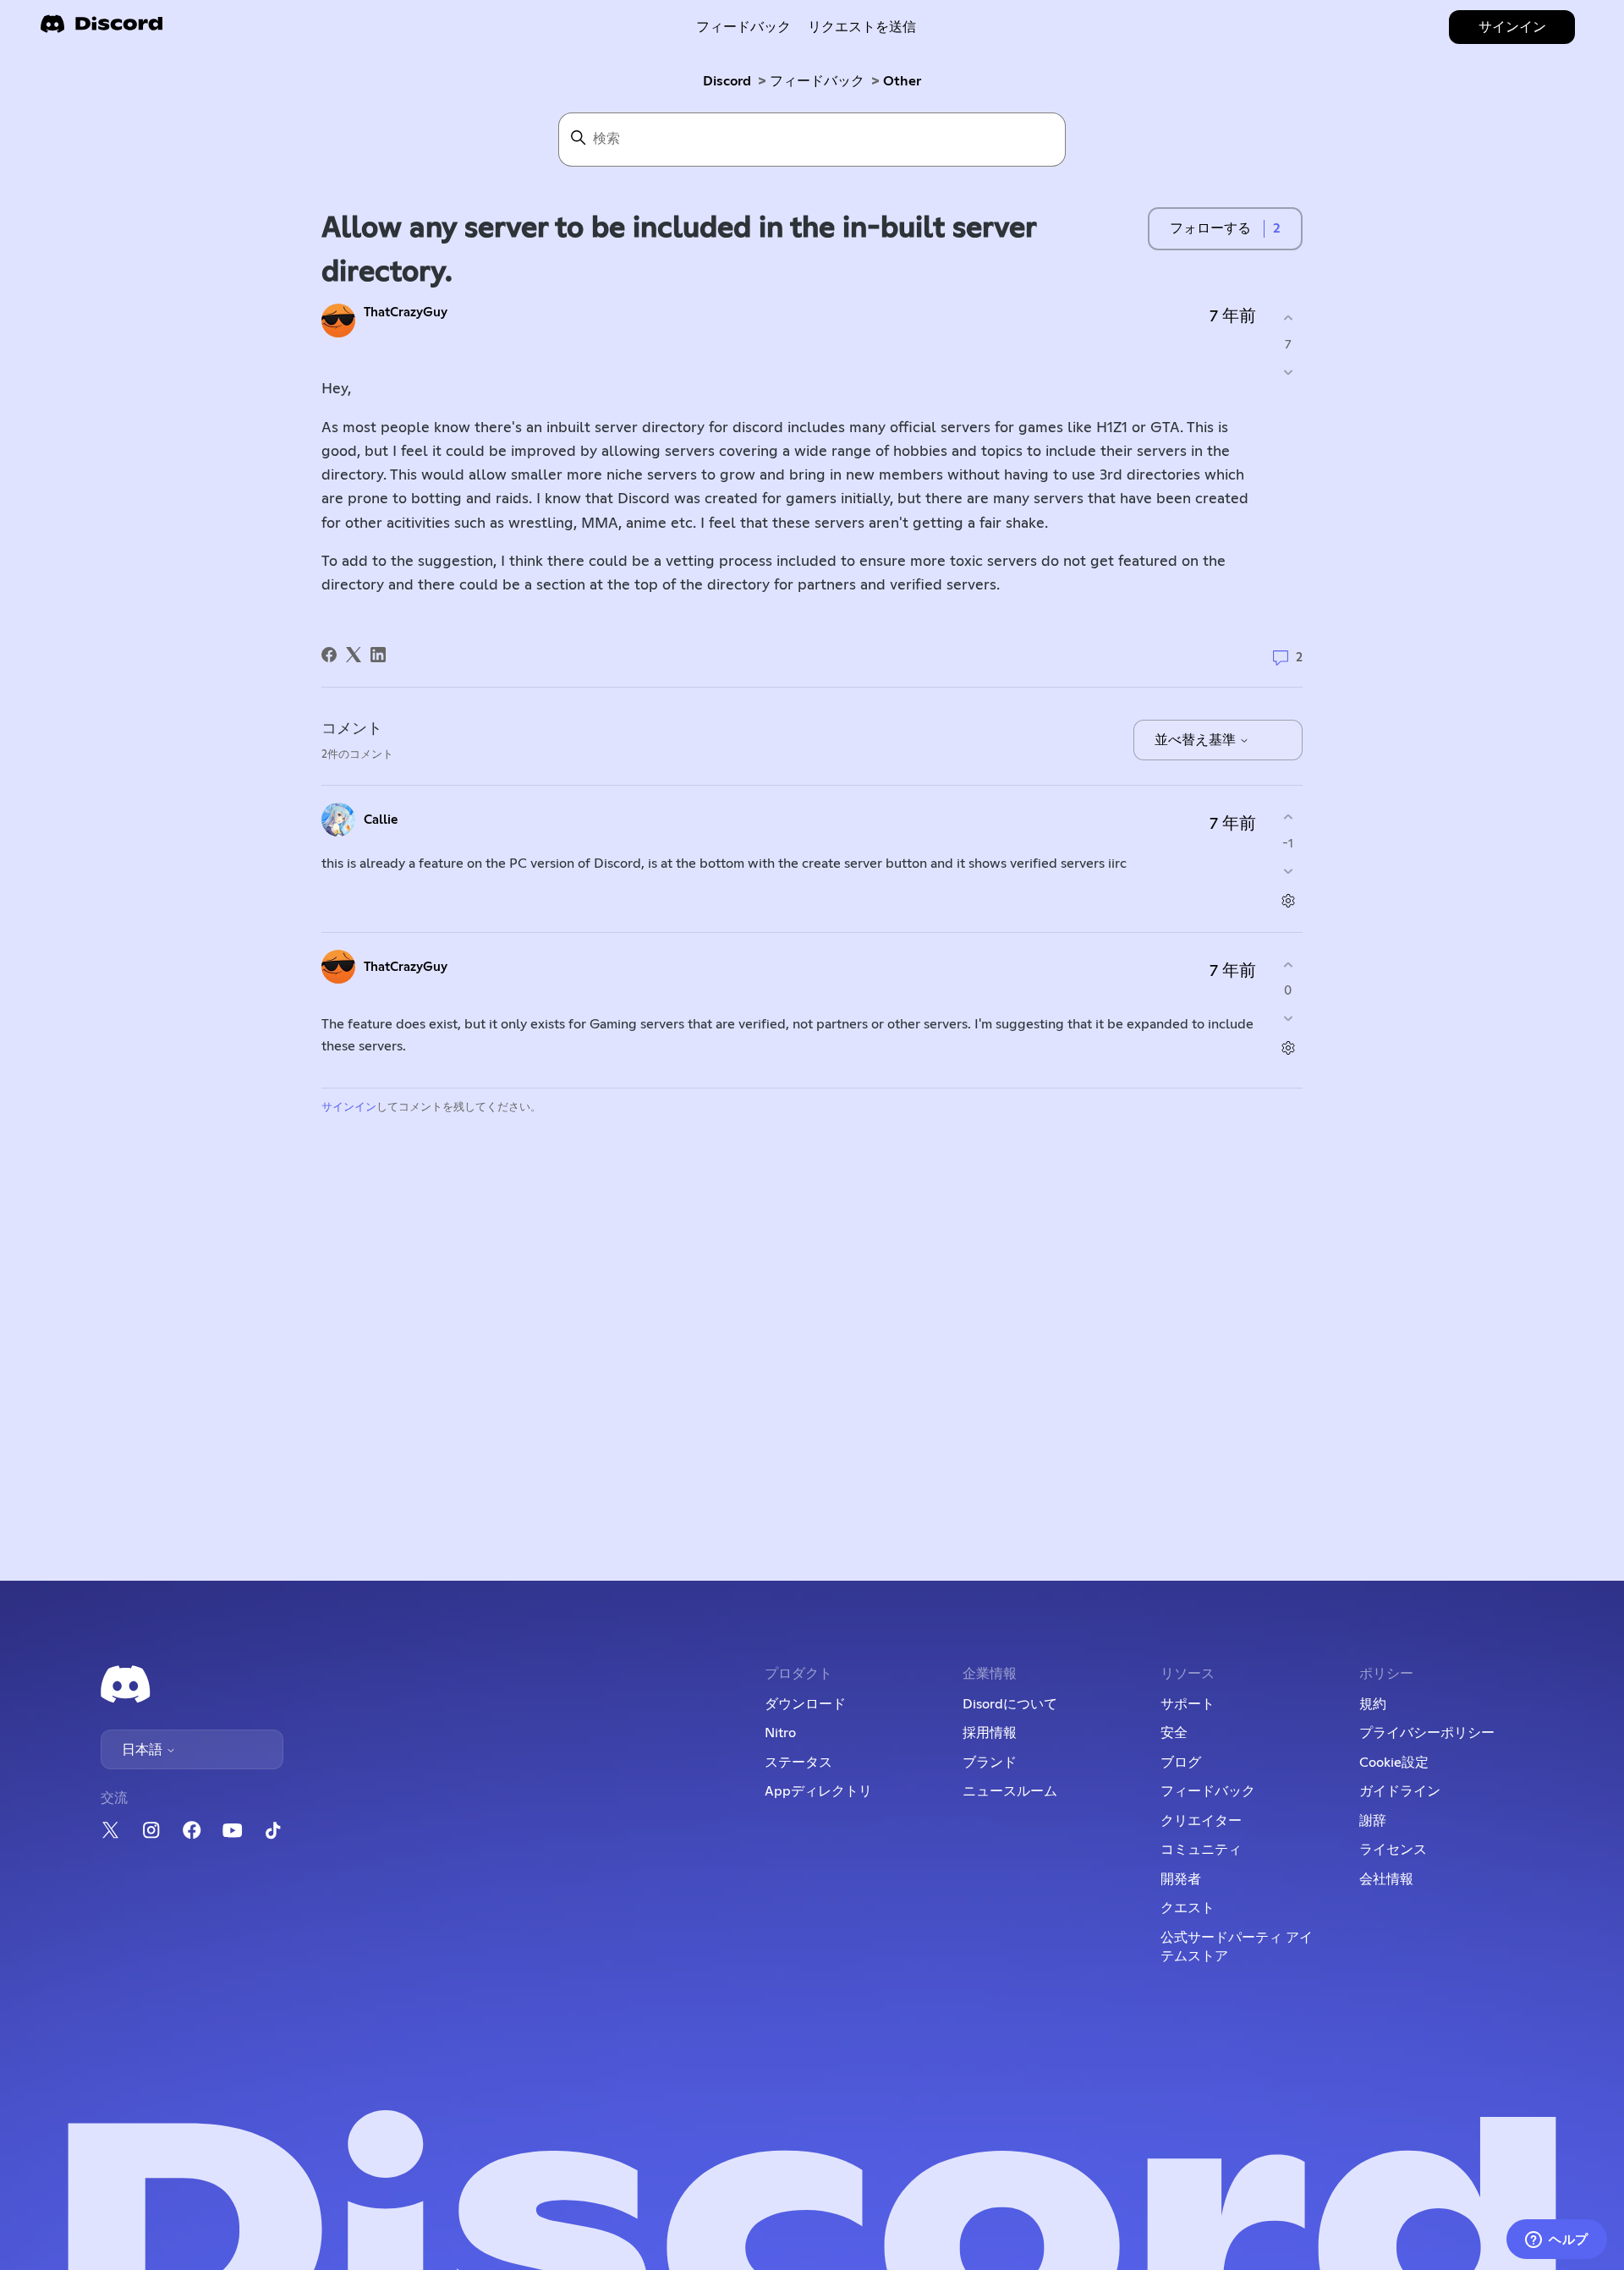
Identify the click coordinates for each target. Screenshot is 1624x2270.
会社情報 (1386, 1879)
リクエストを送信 (862, 27)
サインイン (349, 1108)
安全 (1174, 1733)
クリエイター (1201, 1821)
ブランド (990, 1763)
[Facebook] (329, 655)
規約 (1373, 1704)
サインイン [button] (1512, 27)
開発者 (1181, 1879)
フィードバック (743, 27)
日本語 (144, 1750)
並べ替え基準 (1197, 740)
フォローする (1210, 228)
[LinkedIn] (378, 655)
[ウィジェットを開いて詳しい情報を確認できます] (1557, 2240)
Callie (381, 820)
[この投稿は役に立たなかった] (1288, 372)
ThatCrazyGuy (406, 313)
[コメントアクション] (1288, 900)
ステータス (798, 1763)
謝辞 (1373, 1821)
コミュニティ (1201, 1850)
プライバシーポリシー (1427, 1733)
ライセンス (1393, 1850)
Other (902, 81)
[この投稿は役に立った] (1288, 318)
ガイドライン (1400, 1791)
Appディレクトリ (818, 1791)
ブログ (1181, 1763)
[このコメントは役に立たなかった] (1288, 871)
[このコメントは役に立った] (1288, 817)
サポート (1188, 1704)
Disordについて (1010, 1704)
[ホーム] (101, 29)
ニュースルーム (1010, 1791)
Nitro (780, 1733)
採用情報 (990, 1733)
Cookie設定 (1394, 1763)
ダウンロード (805, 1704)
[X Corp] (354, 655)
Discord (727, 81)
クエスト (1188, 1908)
